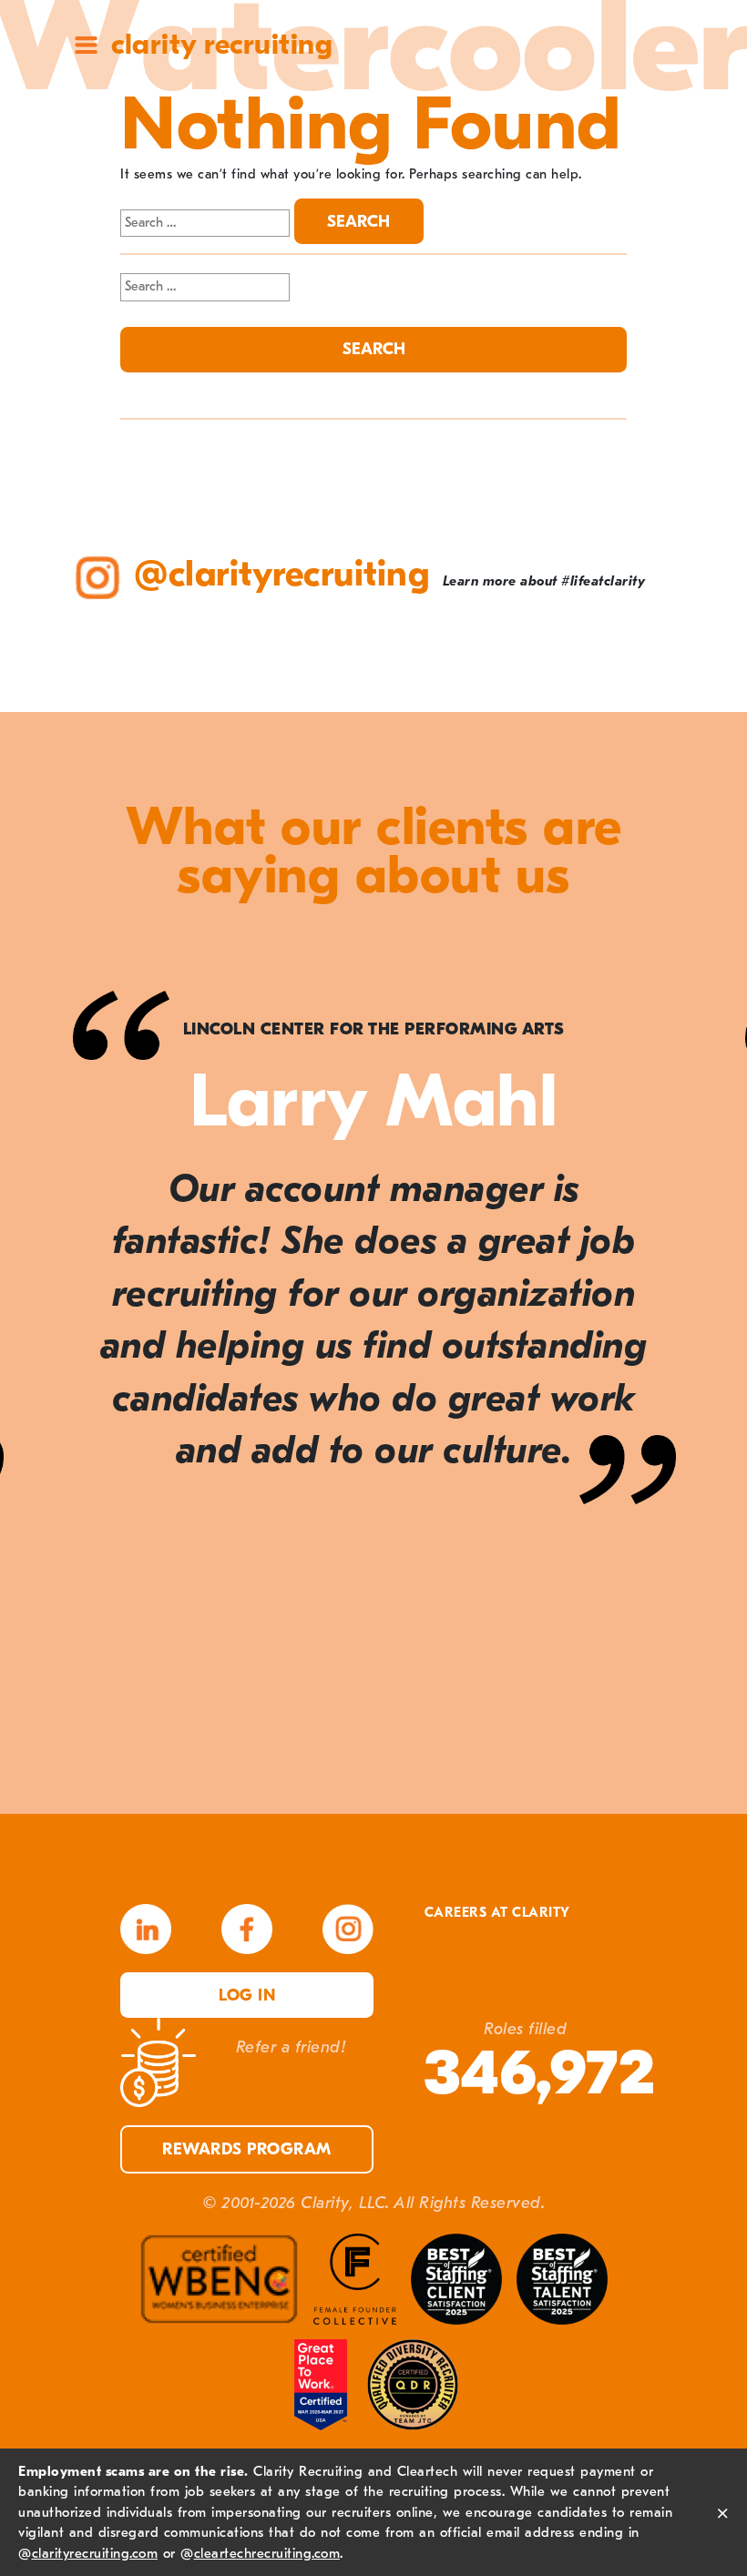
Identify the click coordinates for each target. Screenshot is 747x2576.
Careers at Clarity (497, 1913)
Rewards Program (247, 2149)
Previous (55, 1366)
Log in (247, 1996)
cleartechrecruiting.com (267, 2553)
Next (692, 1366)
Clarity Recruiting (222, 44)
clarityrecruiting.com (95, 2553)
